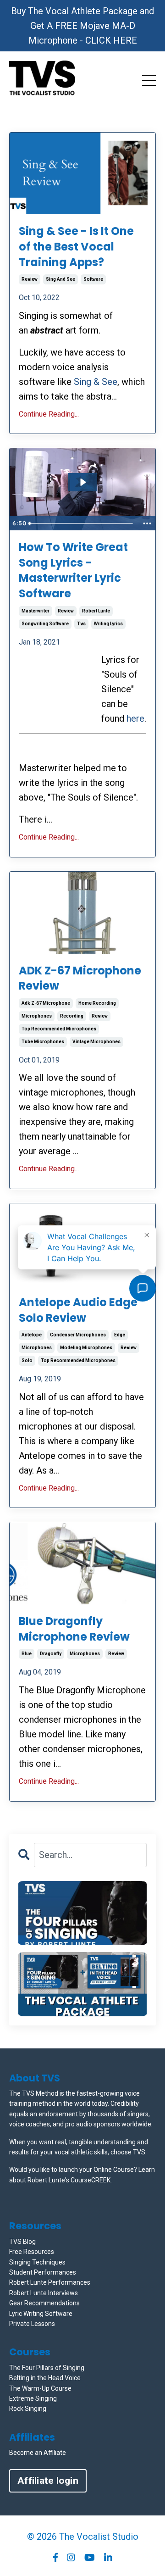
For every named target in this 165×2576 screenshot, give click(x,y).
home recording (97, 1003)
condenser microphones (78, 1335)
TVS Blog (22, 2242)
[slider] (82, 523)
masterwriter (36, 611)
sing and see (60, 279)
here (135, 718)
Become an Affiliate (38, 2453)
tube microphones (43, 1042)
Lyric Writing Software (41, 2314)
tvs (81, 624)
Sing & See (96, 382)
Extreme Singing (33, 2398)
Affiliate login (48, 2481)
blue (27, 1654)
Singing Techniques (37, 2262)
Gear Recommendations (44, 2303)
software (93, 279)
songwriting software (45, 624)
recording (72, 1016)
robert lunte (96, 611)
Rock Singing (28, 2409)
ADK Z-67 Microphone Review (80, 978)
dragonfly (51, 1654)
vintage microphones (96, 1042)
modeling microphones (86, 1348)
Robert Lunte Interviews (44, 2293)
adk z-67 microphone (46, 1003)
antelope (32, 1335)
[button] (82, 1913)
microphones (37, 1016)
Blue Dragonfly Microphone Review (74, 1629)
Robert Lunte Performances (50, 2282)
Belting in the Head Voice (45, 2378)
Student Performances (43, 2272)
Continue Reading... (49, 414)
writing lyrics (108, 624)
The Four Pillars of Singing (47, 2368)
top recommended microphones (59, 1029)
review (30, 279)
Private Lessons (32, 2324)
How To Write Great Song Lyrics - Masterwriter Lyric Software (73, 570)
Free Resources (32, 2252)
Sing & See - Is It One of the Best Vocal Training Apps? (76, 246)
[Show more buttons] (147, 523)
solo (27, 1360)
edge (120, 1335)
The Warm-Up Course (40, 2388)
